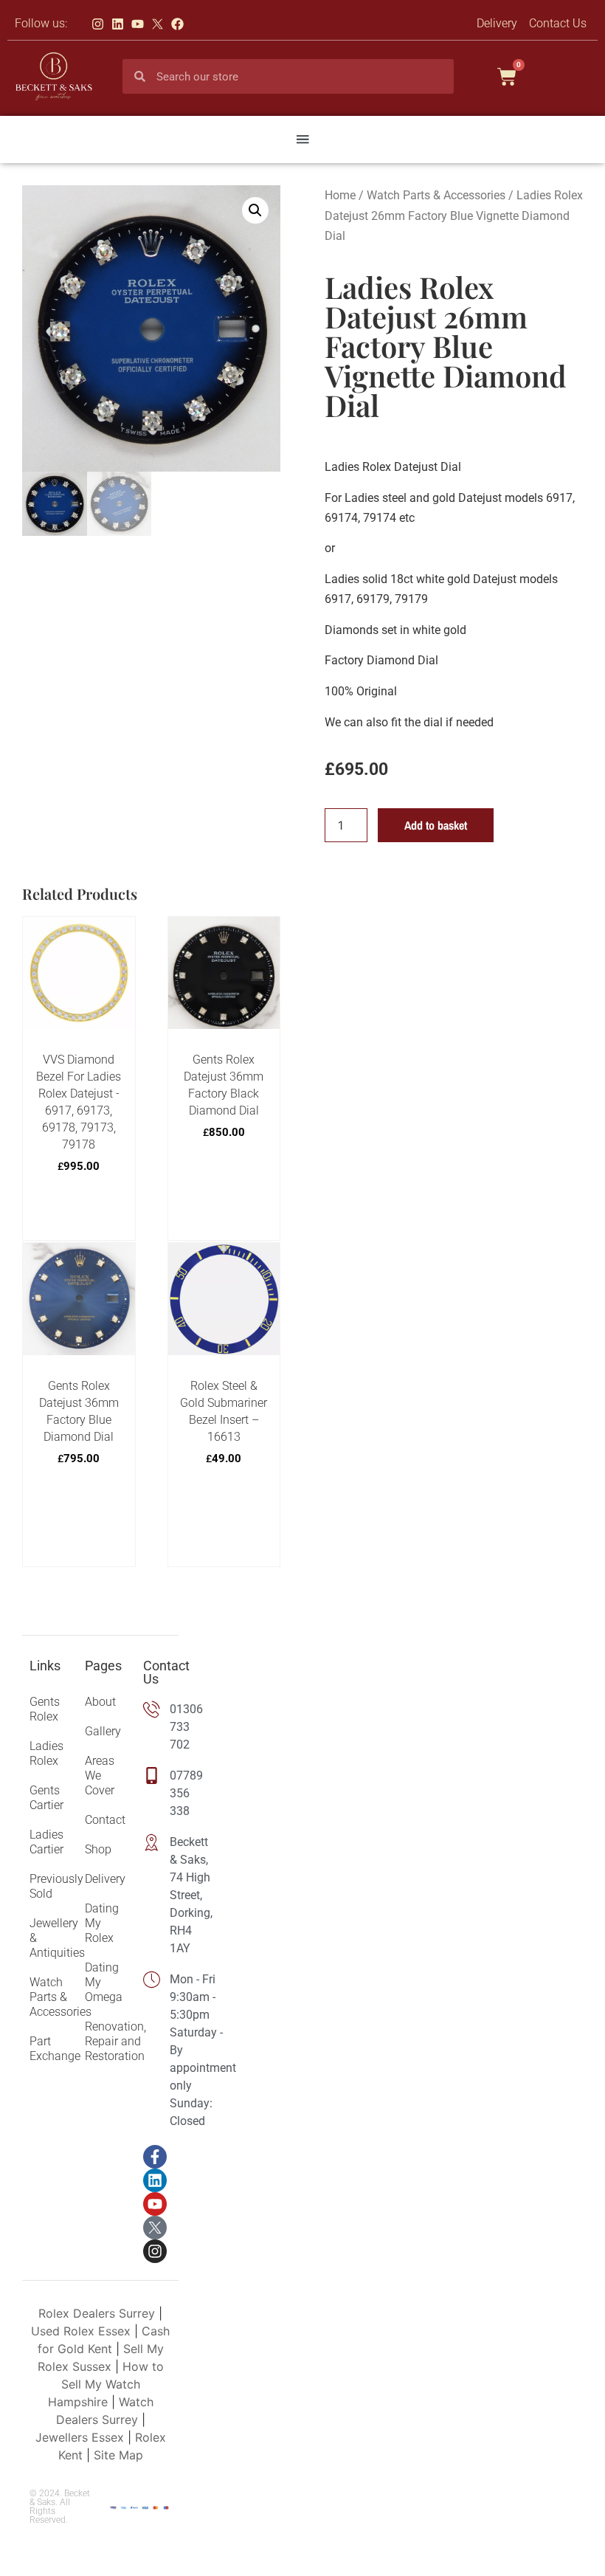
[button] (302, 140)
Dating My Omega (104, 1982)
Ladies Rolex (46, 1753)
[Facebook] (177, 24)
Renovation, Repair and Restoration (106, 2041)
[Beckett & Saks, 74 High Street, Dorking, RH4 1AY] (157, 1895)
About (100, 1702)
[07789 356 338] (157, 1794)
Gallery (103, 1731)
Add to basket (436, 825)
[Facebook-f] (155, 2157)
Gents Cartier (46, 1798)
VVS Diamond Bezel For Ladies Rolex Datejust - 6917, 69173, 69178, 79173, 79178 (79, 1102)
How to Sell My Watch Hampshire (106, 2384)
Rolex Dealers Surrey (97, 2313)
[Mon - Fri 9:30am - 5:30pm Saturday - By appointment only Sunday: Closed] (157, 2050)
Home (340, 195)
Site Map (118, 2455)
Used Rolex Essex (81, 2331)
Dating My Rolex (102, 1923)
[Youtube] (138, 24)
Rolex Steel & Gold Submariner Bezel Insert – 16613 (224, 1411)
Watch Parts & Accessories (436, 195)
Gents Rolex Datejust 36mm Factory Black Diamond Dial (224, 1085)
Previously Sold (50, 1886)
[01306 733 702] (157, 1727)
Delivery (105, 1879)
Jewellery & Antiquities (50, 1938)
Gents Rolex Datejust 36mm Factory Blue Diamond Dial (79, 1411)
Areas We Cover (100, 1776)
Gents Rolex (45, 1709)
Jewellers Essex (80, 2437)
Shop (98, 1849)
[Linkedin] (118, 24)
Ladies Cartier (46, 1842)
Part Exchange (50, 2049)
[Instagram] (98, 24)
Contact (105, 1820)
